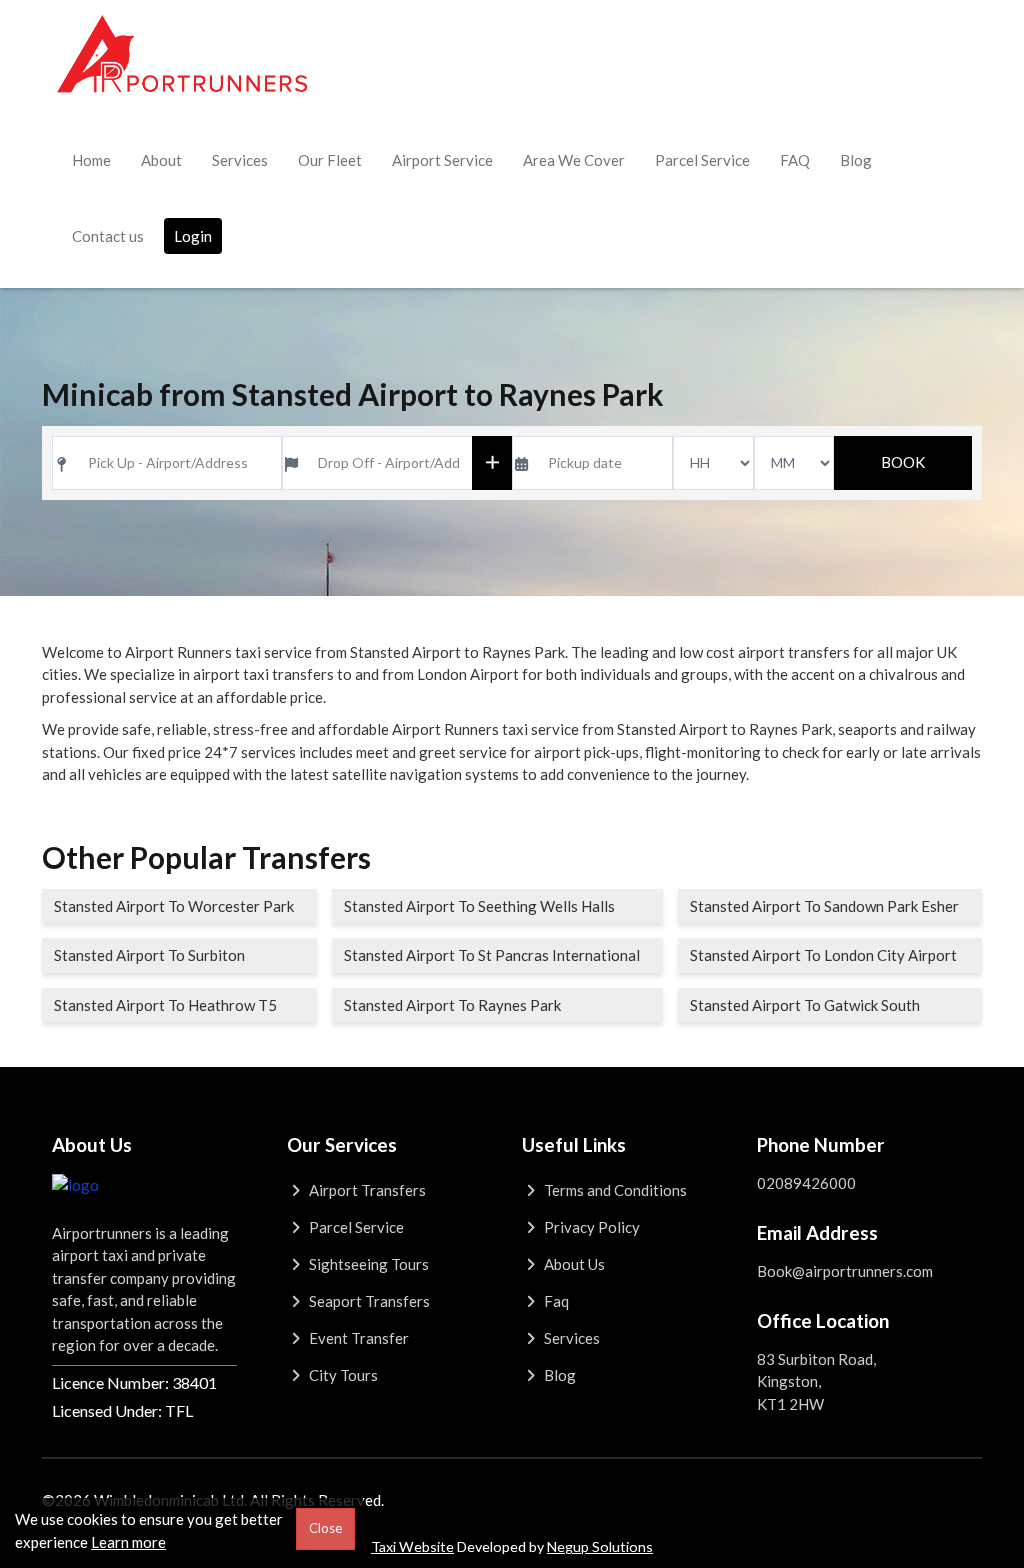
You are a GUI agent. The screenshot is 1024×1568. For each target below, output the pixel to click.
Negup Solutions (600, 1546)
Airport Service (442, 160)
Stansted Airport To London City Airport (823, 955)
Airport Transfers (366, 1190)
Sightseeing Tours (367, 1264)
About (161, 160)
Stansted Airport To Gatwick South (805, 1005)
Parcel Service (702, 160)
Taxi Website (412, 1546)
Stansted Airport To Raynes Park (452, 1005)
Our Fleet (330, 160)
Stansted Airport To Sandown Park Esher (824, 906)
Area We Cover (574, 160)
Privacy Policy (590, 1227)
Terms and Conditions (614, 1190)
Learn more (128, 1542)
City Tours (342, 1375)
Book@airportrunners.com (845, 1271)
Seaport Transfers (368, 1301)
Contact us (108, 236)
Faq (555, 1301)
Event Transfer (357, 1338)
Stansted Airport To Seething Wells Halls (479, 906)
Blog (856, 160)
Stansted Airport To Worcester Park (174, 906)
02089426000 (806, 1183)
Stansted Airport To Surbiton (149, 955)
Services (240, 160)
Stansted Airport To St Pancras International (492, 955)
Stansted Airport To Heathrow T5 (165, 1005)
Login (193, 236)
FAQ (795, 160)
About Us (573, 1264)
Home (91, 160)
